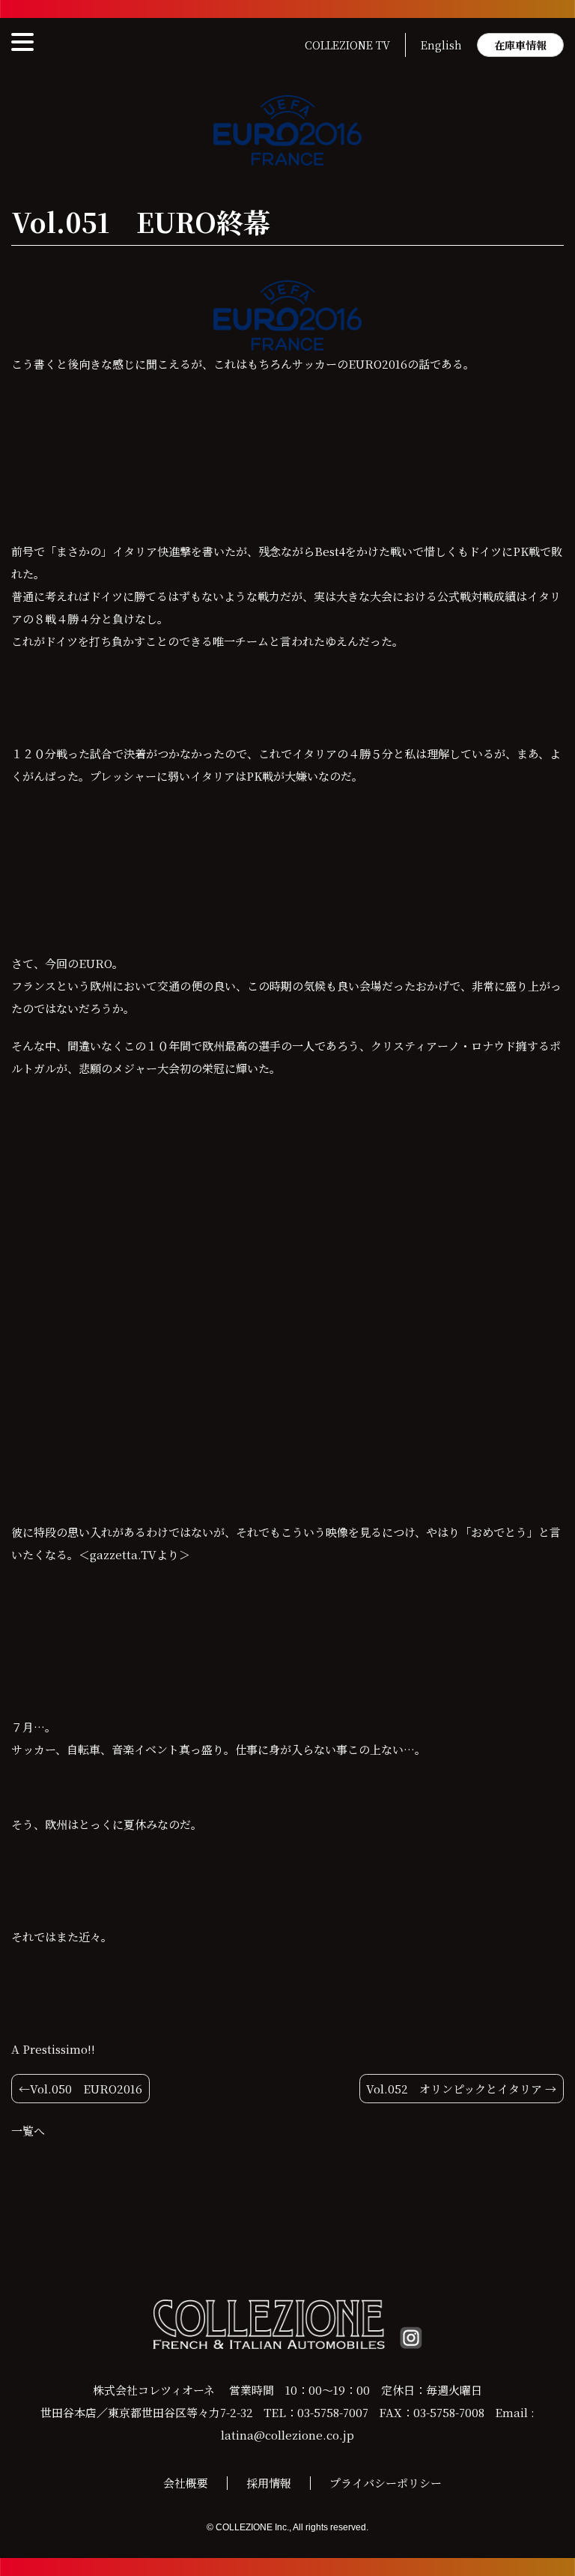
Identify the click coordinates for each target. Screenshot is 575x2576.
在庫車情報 (520, 45)
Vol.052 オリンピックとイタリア (454, 2089)
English (441, 45)
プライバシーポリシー (386, 2483)
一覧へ (28, 2131)
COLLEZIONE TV (347, 45)
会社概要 (186, 2483)
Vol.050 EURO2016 (86, 2089)
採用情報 (269, 2483)
